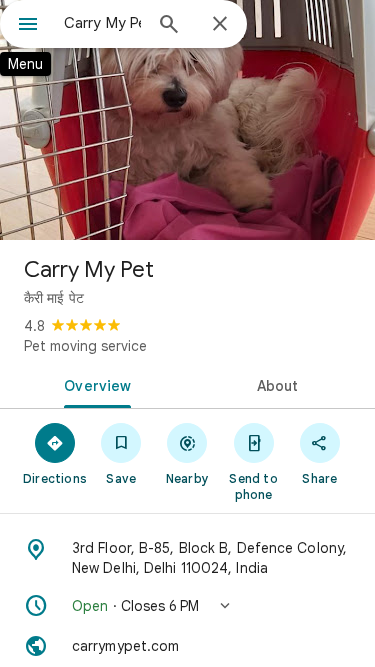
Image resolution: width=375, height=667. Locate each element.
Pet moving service (85, 346)
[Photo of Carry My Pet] (187, 120)
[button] (187, 606)
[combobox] (102, 23)
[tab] (94, 384)
